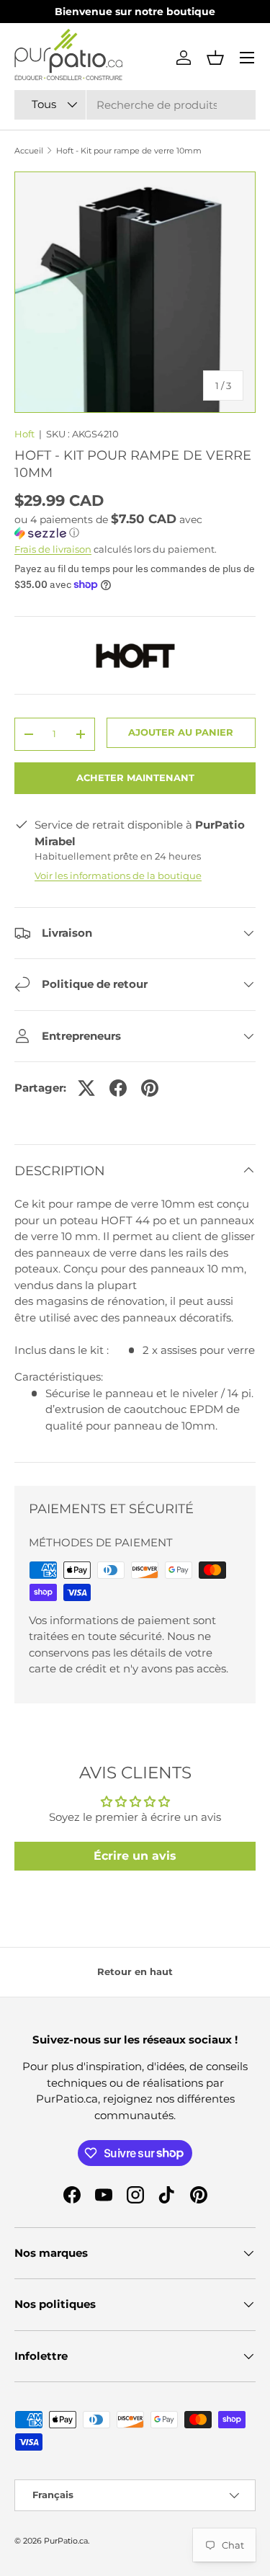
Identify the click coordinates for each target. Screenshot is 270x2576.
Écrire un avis (135, 1856)
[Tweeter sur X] (86, 1088)
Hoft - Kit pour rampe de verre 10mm (129, 151)
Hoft (24, 434)
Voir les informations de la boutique (118, 875)
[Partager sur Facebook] (118, 1088)
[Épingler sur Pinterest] (150, 1088)
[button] (215, 58)
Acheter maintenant (135, 777)
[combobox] (135, 105)
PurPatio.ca (66, 2541)
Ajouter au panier (181, 732)
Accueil (29, 151)
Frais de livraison (53, 549)
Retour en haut (135, 1971)
